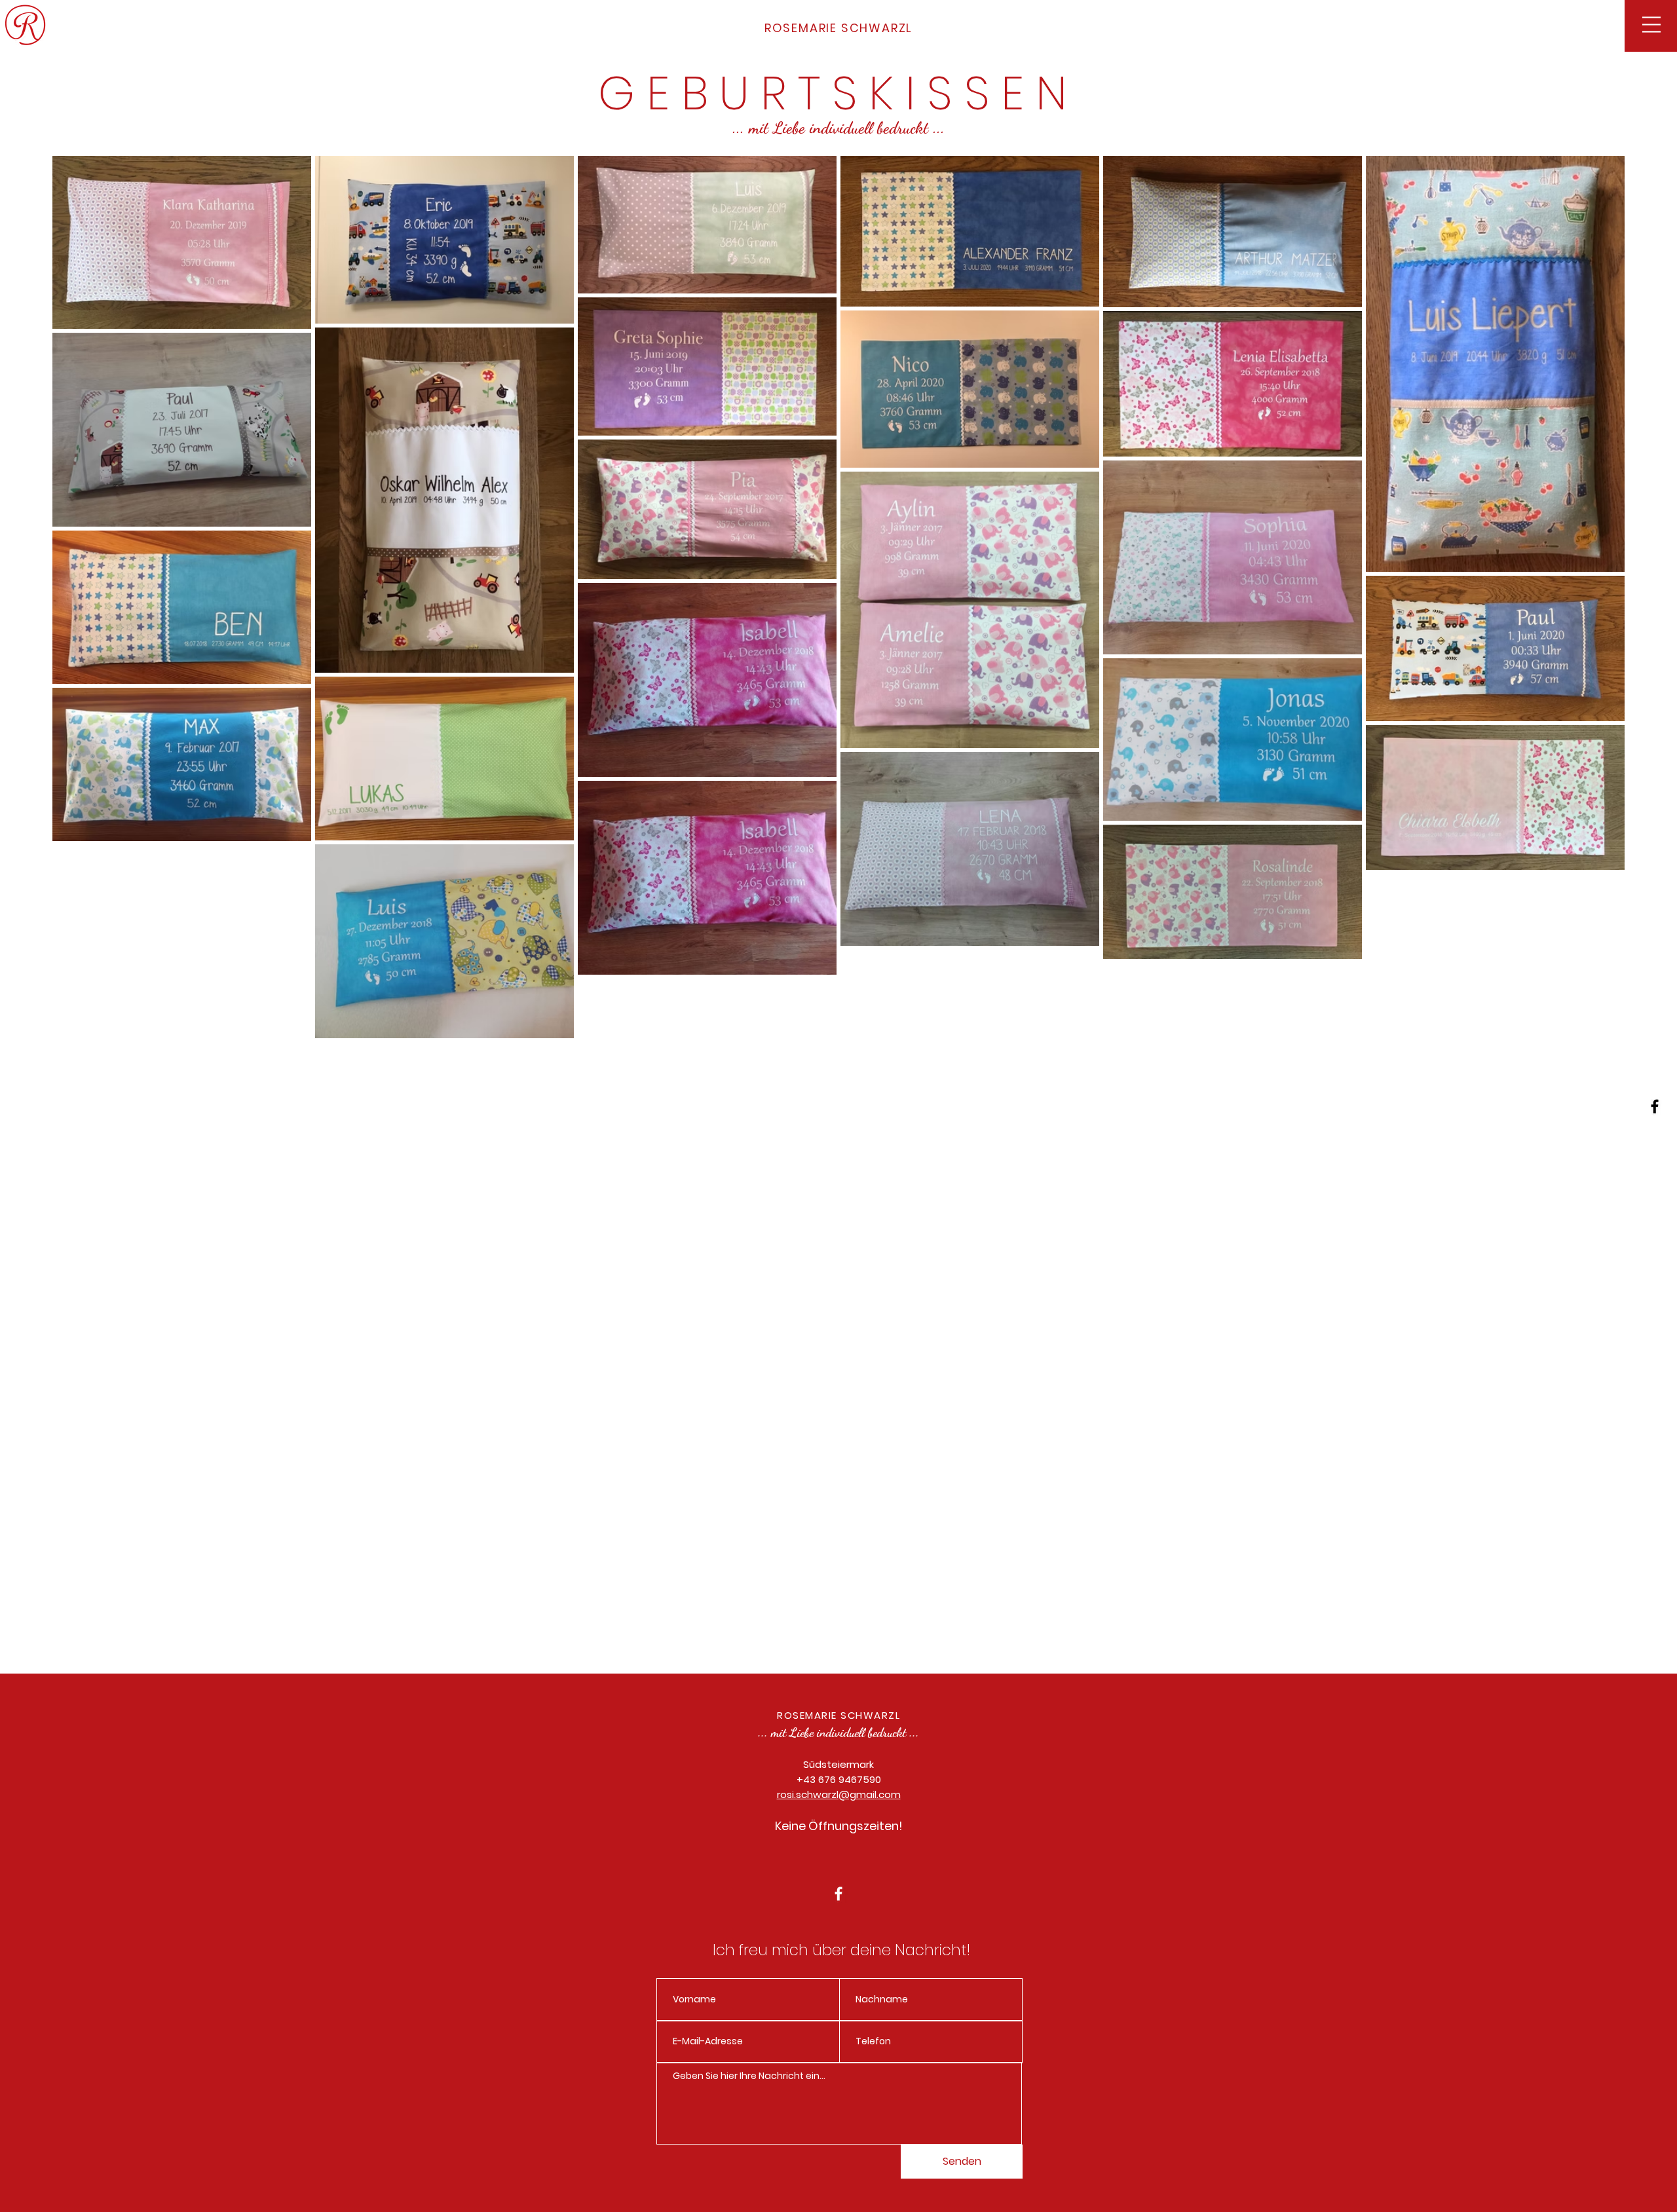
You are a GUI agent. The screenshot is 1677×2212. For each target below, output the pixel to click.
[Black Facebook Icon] (1655, 1106)
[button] (1651, 25)
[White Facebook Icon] (838, 1894)
